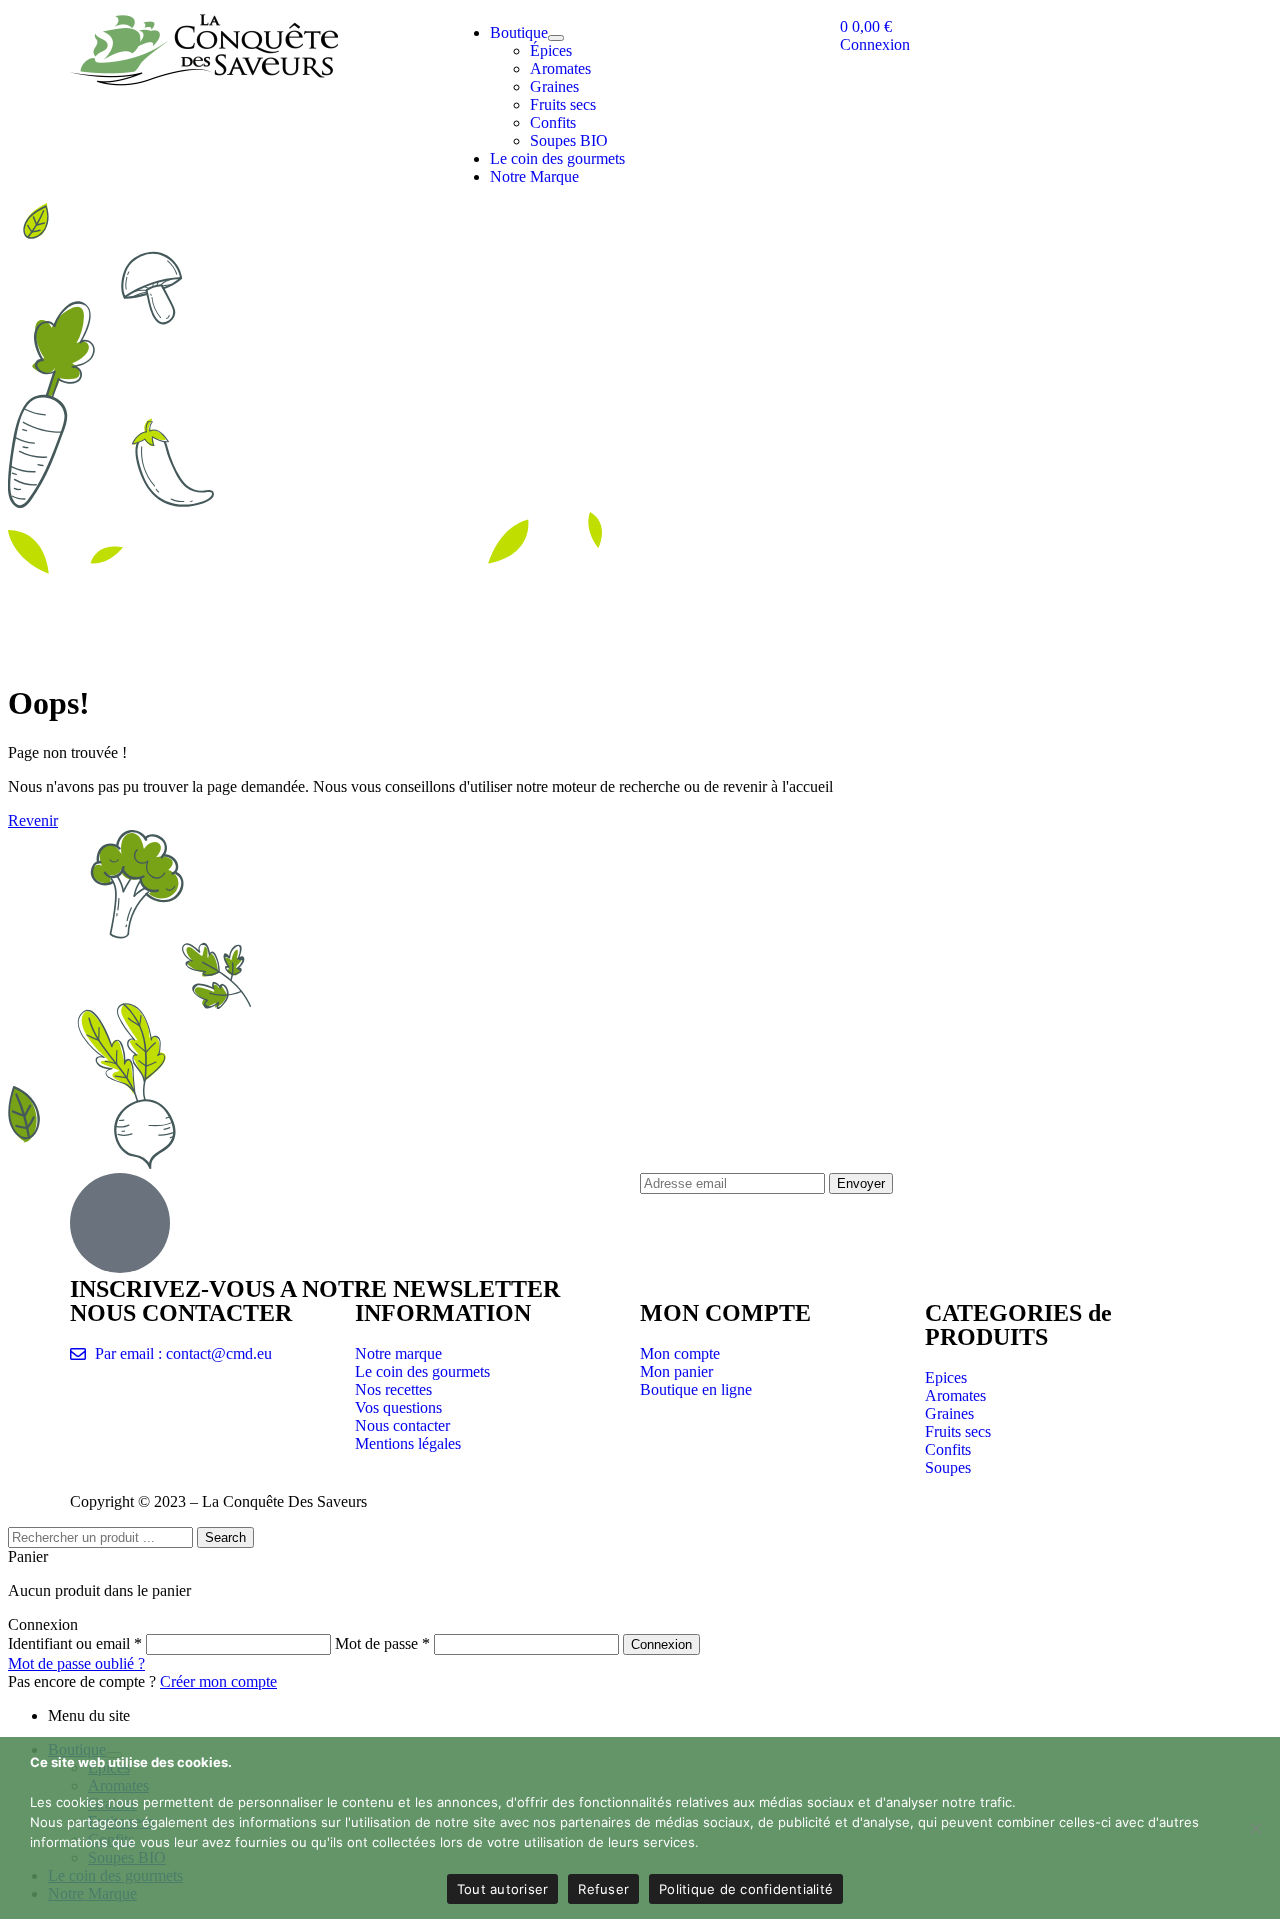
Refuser (603, 1889)
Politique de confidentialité (746, 1889)
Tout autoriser (503, 1889)
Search (225, 1537)
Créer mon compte (218, 1681)
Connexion (661, 1644)
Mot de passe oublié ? (76, 1663)
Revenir (33, 820)
